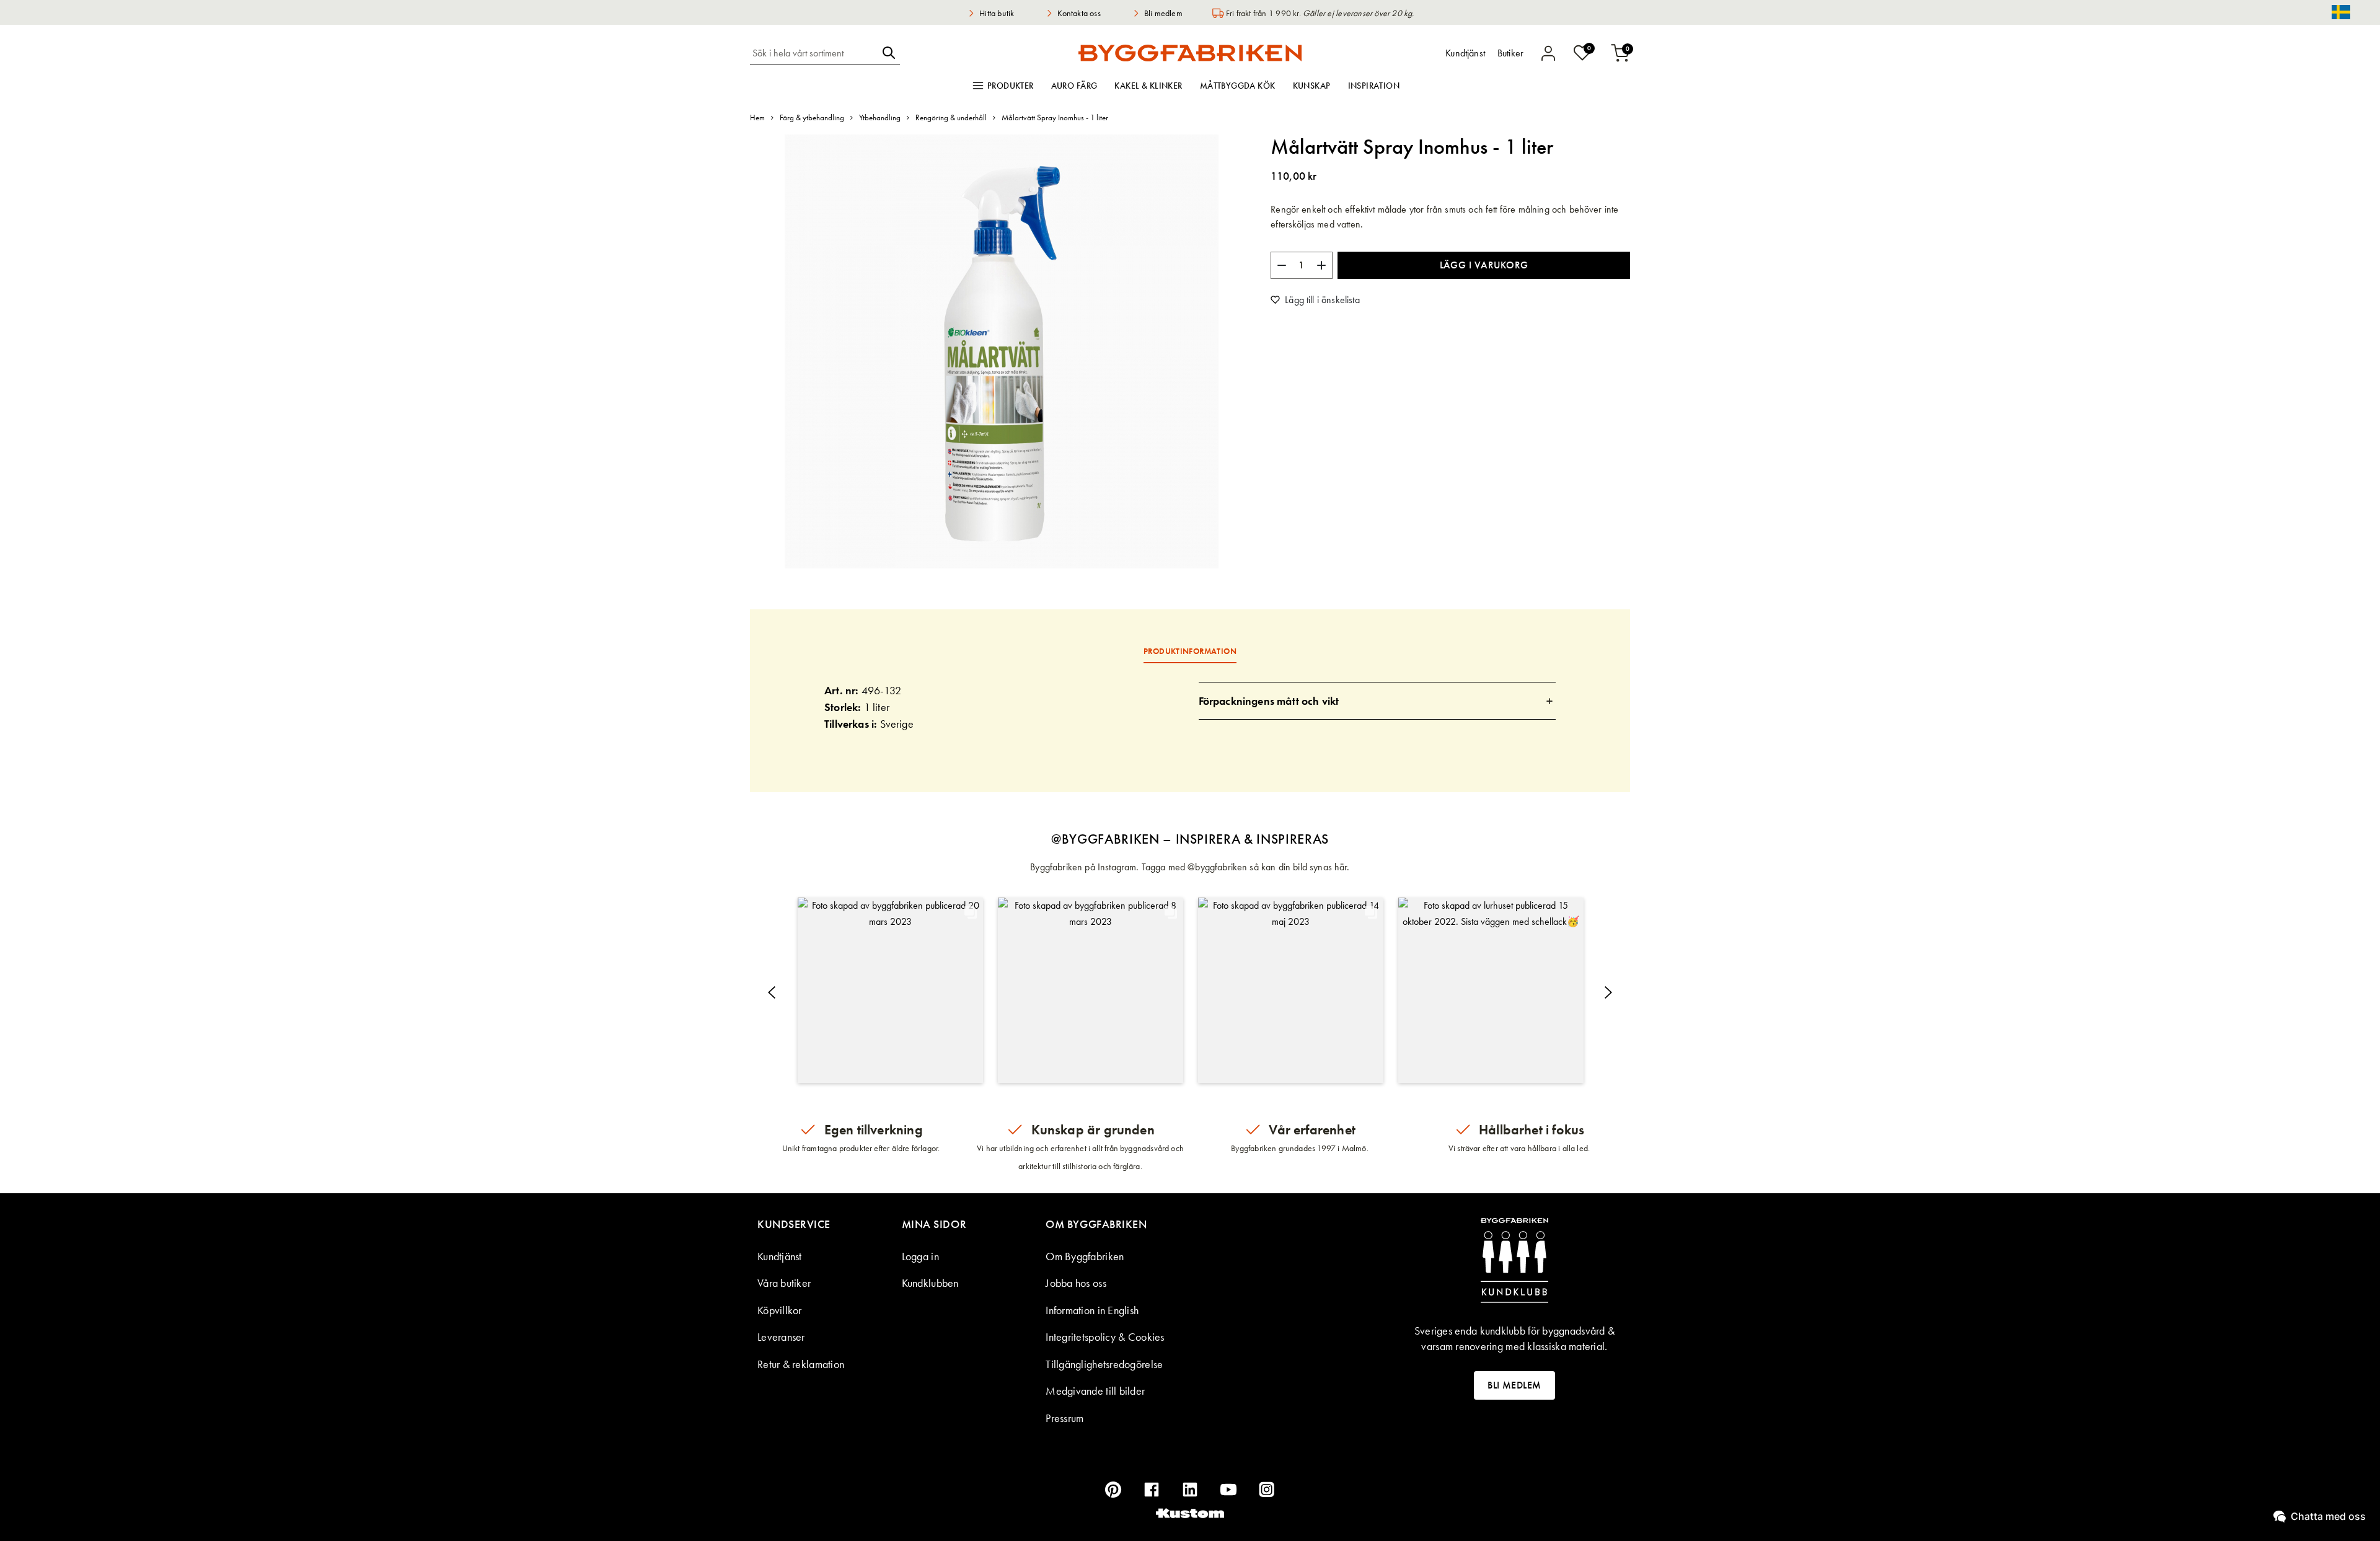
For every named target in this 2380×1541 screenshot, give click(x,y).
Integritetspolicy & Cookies (1105, 1337)
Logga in (920, 1256)
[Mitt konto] (1548, 53)
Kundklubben (930, 1283)
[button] (890, 990)
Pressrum (1064, 1418)
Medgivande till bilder (1095, 1391)
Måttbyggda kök (1238, 86)
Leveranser (781, 1337)
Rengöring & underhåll (951, 117)
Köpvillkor (780, 1310)
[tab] (1377, 701)
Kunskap (1312, 86)
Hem (757, 117)
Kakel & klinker (1148, 86)
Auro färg (1074, 86)
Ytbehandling (880, 117)
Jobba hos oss (1076, 1283)
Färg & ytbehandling (812, 117)
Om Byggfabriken (1085, 1256)
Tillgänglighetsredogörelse (1104, 1364)
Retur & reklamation (801, 1364)
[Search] (889, 53)
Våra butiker (784, 1283)
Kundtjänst (780, 1256)
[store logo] (1190, 53)
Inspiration (1374, 86)
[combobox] (814, 53)
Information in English (1092, 1310)
